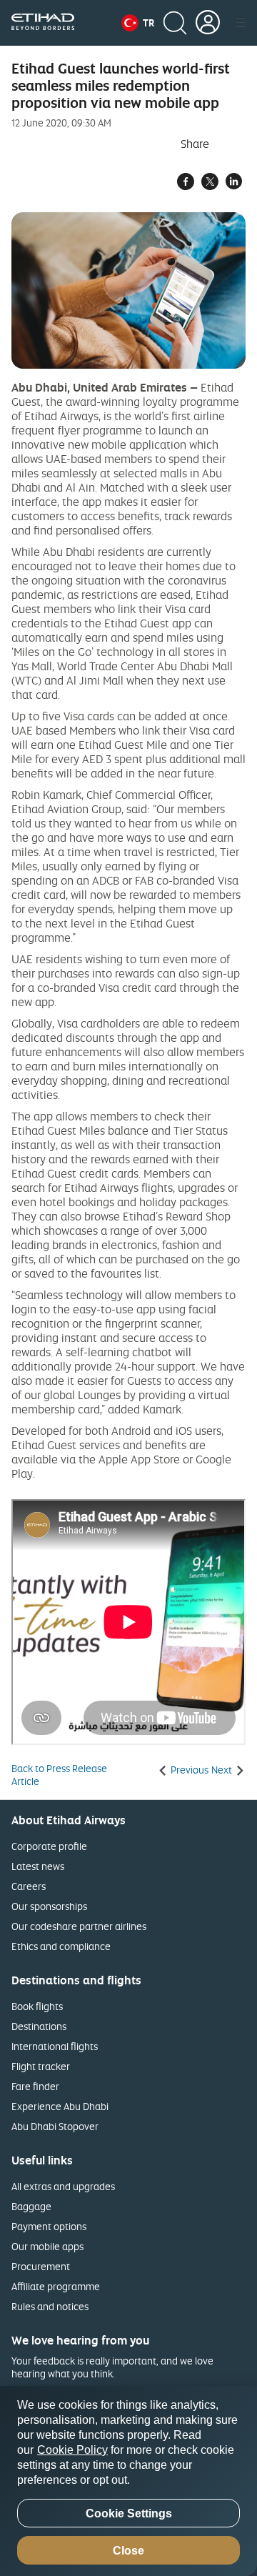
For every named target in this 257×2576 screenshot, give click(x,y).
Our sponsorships (49, 1906)
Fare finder (35, 2086)
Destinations (39, 2026)
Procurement (41, 2266)
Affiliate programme (56, 2286)
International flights (55, 2046)
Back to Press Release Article (59, 1775)
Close (128, 2551)
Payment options (49, 2226)
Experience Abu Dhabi (60, 2106)
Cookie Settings (129, 2513)
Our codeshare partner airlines (79, 1926)
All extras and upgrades (63, 2186)
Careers (29, 1886)
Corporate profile (49, 1846)
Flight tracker (41, 2066)
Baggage (31, 2206)
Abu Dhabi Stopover (55, 2126)
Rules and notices (50, 2306)
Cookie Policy (72, 2450)
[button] (138, 23)
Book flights (37, 2006)
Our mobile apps (47, 2246)
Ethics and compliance (61, 1946)
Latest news (38, 1866)
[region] (128, 2481)
